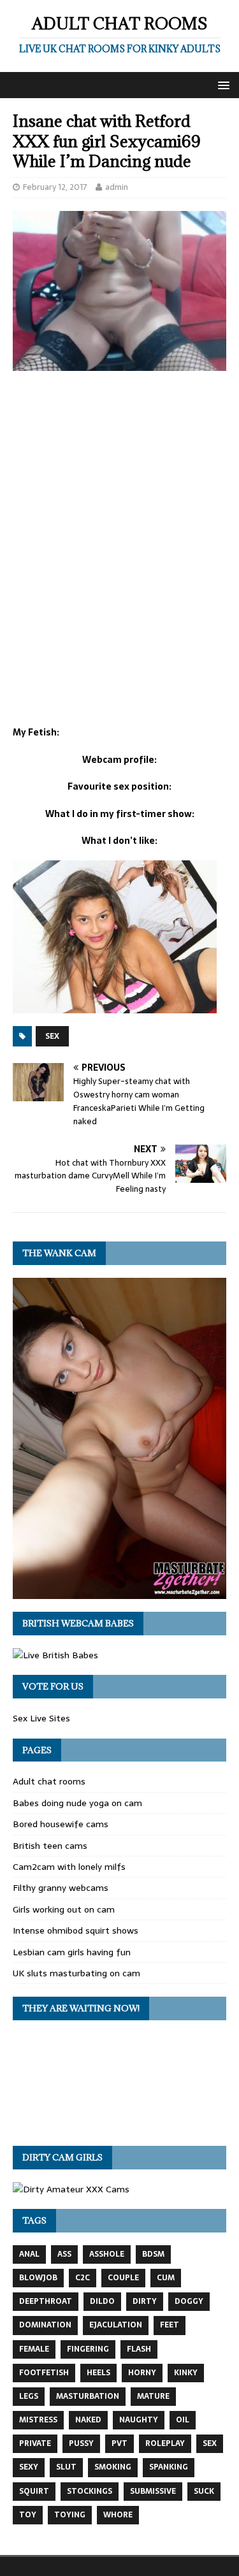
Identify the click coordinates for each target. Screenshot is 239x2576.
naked (88, 2420)
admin (117, 187)
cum (166, 2278)
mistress (38, 2420)
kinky (186, 2373)
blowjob (38, 2278)
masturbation (88, 2396)
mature (153, 2396)
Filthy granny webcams (61, 1888)
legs (29, 2396)
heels (98, 2373)
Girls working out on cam (64, 1909)
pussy (81, 2443)
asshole (107, 2254)
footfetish (44, 2373)
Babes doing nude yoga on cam (77, 1803)
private (35, 2443)
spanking (169, 2467)
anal (29, 2254)
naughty (139, 2420)
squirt (34, 2491)
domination (45, 2325)
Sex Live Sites (41, 1718)
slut (66, 2467)
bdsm (153, 2254)
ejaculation (116, 2325)
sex (52, 1036)
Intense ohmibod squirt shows (76, 1930)
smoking (113, 2467)
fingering (88, 2349)
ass (64, 2254)
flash (139, 2349)
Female (34, 2349)
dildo (102, 2301)
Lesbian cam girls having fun (72, 1952)
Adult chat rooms (49, 1781)
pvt (119, 2443)
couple (123, 2278)
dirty (145, 2301)
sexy (29, 2467)
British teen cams (50, 1846)
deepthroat (46, 2301)
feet (170, 2325)
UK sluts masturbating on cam (76, 1973)
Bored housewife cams (61, 1824)
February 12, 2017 (55, 187)
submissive (153, 2491)
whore (118, 2515)
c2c (83, 2278)
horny (142, 2373)
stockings (90, 2491)
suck (204, 2491)
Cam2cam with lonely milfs (69, 1867)
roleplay (165, 2443)
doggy (189, 2301)
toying (70, 2515)
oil (183, 2420)
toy (28, 2515)
